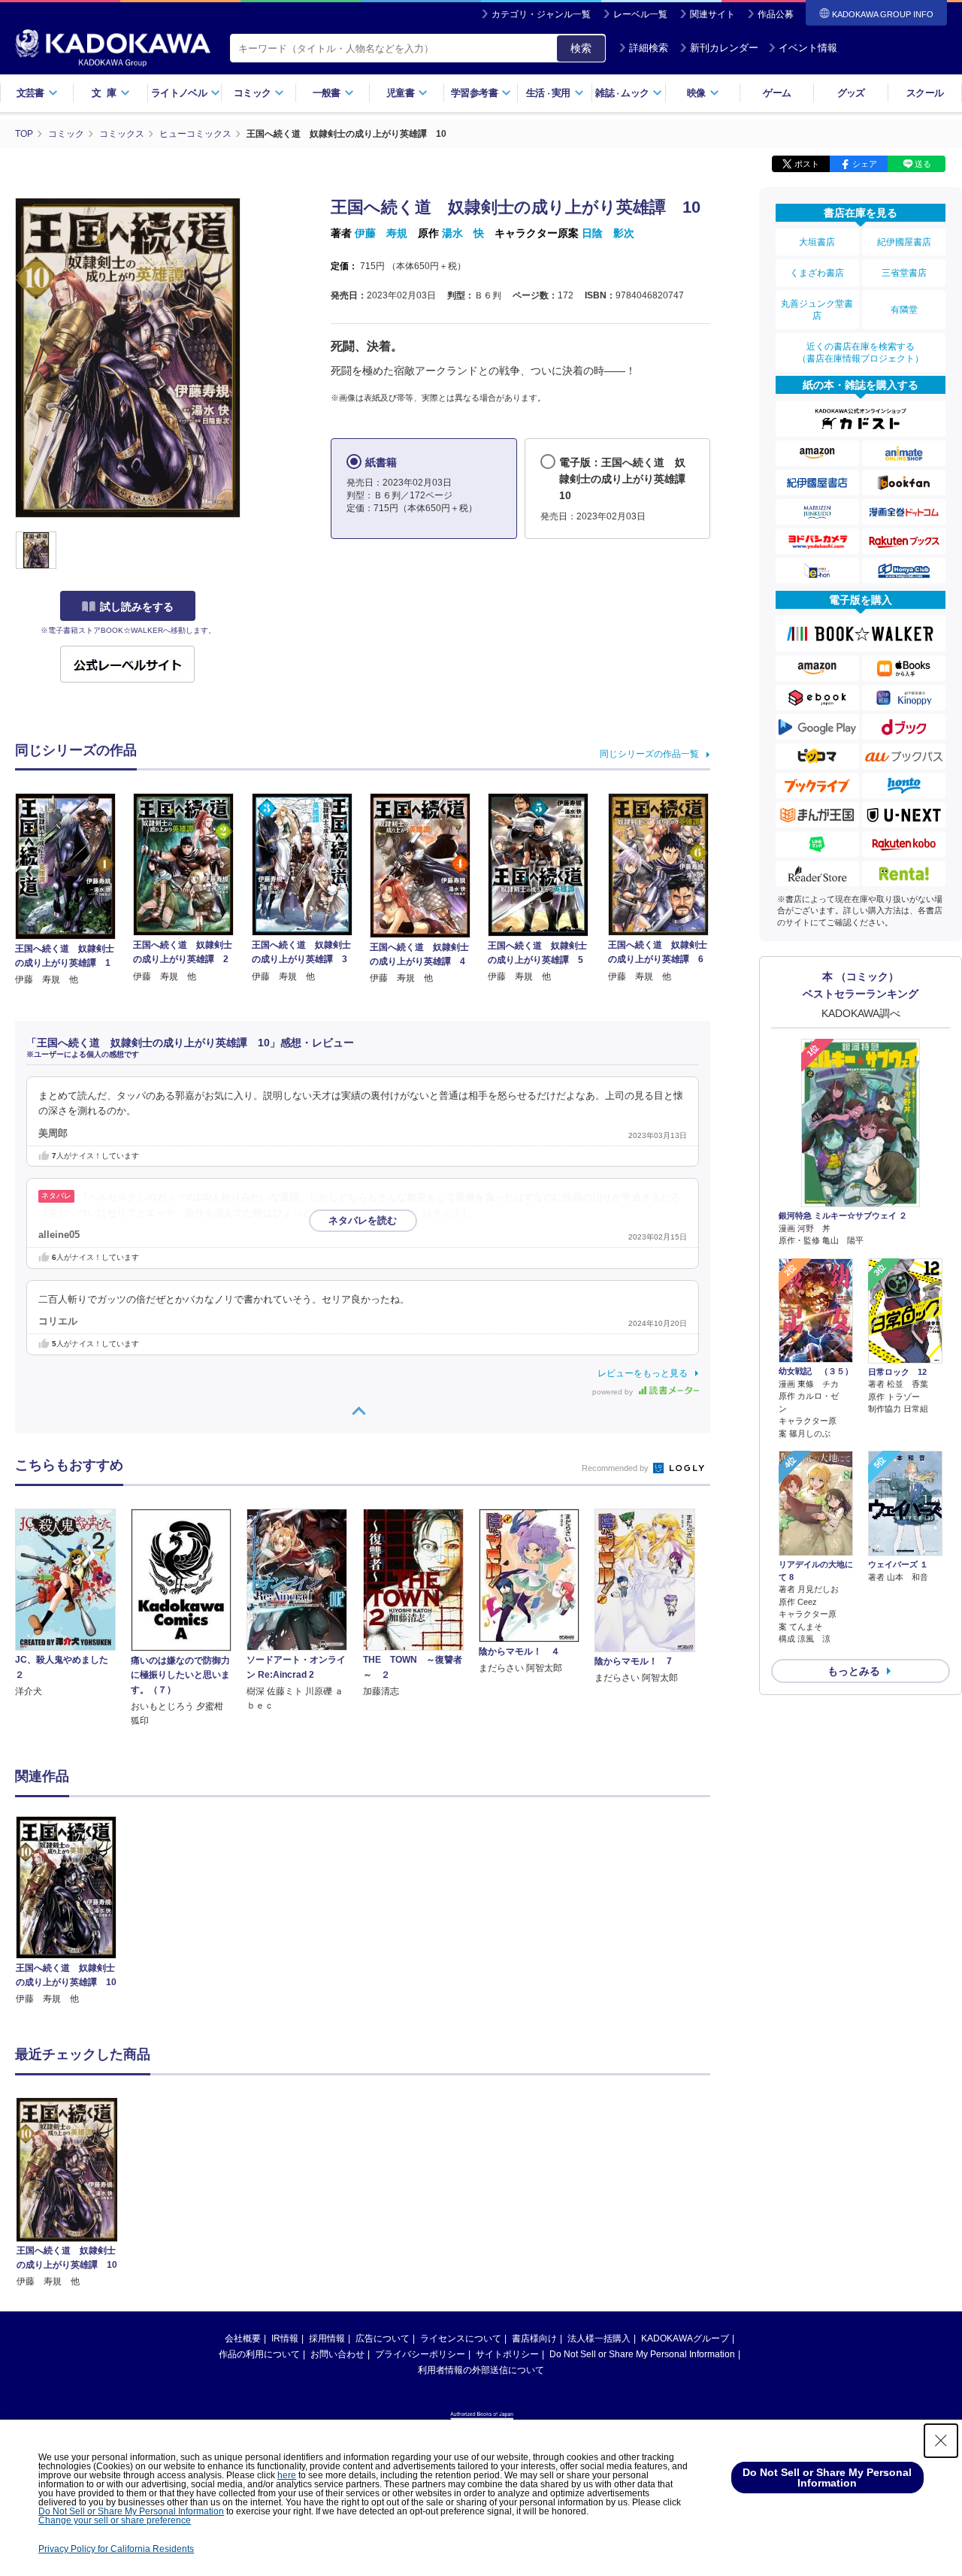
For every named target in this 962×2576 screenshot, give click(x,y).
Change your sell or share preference (115, 2520)
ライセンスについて (461, 2338)
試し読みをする (137, 607)
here (287, 2475)
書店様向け (534, 2338)
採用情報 (327, 2338)
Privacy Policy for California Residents (116, 2549)
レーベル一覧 (640, 14)
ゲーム (777, 93)
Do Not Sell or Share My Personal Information (642, 2354)
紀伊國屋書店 (904, 242)
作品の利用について (259, 2354)
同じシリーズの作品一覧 (649, 754)
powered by (614, 1392)
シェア (865, 164)
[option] (74, 1911)
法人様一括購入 (599, 2338)
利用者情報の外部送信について (481, 2370)
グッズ (851, 93)
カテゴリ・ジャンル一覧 (541, 14)
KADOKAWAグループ (685, 2338)
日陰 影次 (608, 233)
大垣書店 (817, 242)
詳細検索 (649, 48)
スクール (925, 93)
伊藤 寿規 (381, 233)
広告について (383, 2338)
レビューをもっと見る (643, 1373)
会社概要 (243, 2338)
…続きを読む (442, 1213)
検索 (581, 48)
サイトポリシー (507, 2354)
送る (923, 164)
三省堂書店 (904, 273)
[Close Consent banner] (941, 2441)
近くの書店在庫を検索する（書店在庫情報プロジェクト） (861, 353)
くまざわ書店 (817, 273)
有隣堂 (904, 310)
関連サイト (712, 14)
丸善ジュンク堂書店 (817, 310)
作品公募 (776, 14)
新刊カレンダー (724, 48)
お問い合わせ (337, 2354)
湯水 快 (463, 233)
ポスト (807, 164)
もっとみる (854, 1671)
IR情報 (285, 2338)
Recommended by (616, 1468)
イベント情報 (808, 48)
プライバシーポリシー (420, 2354)
